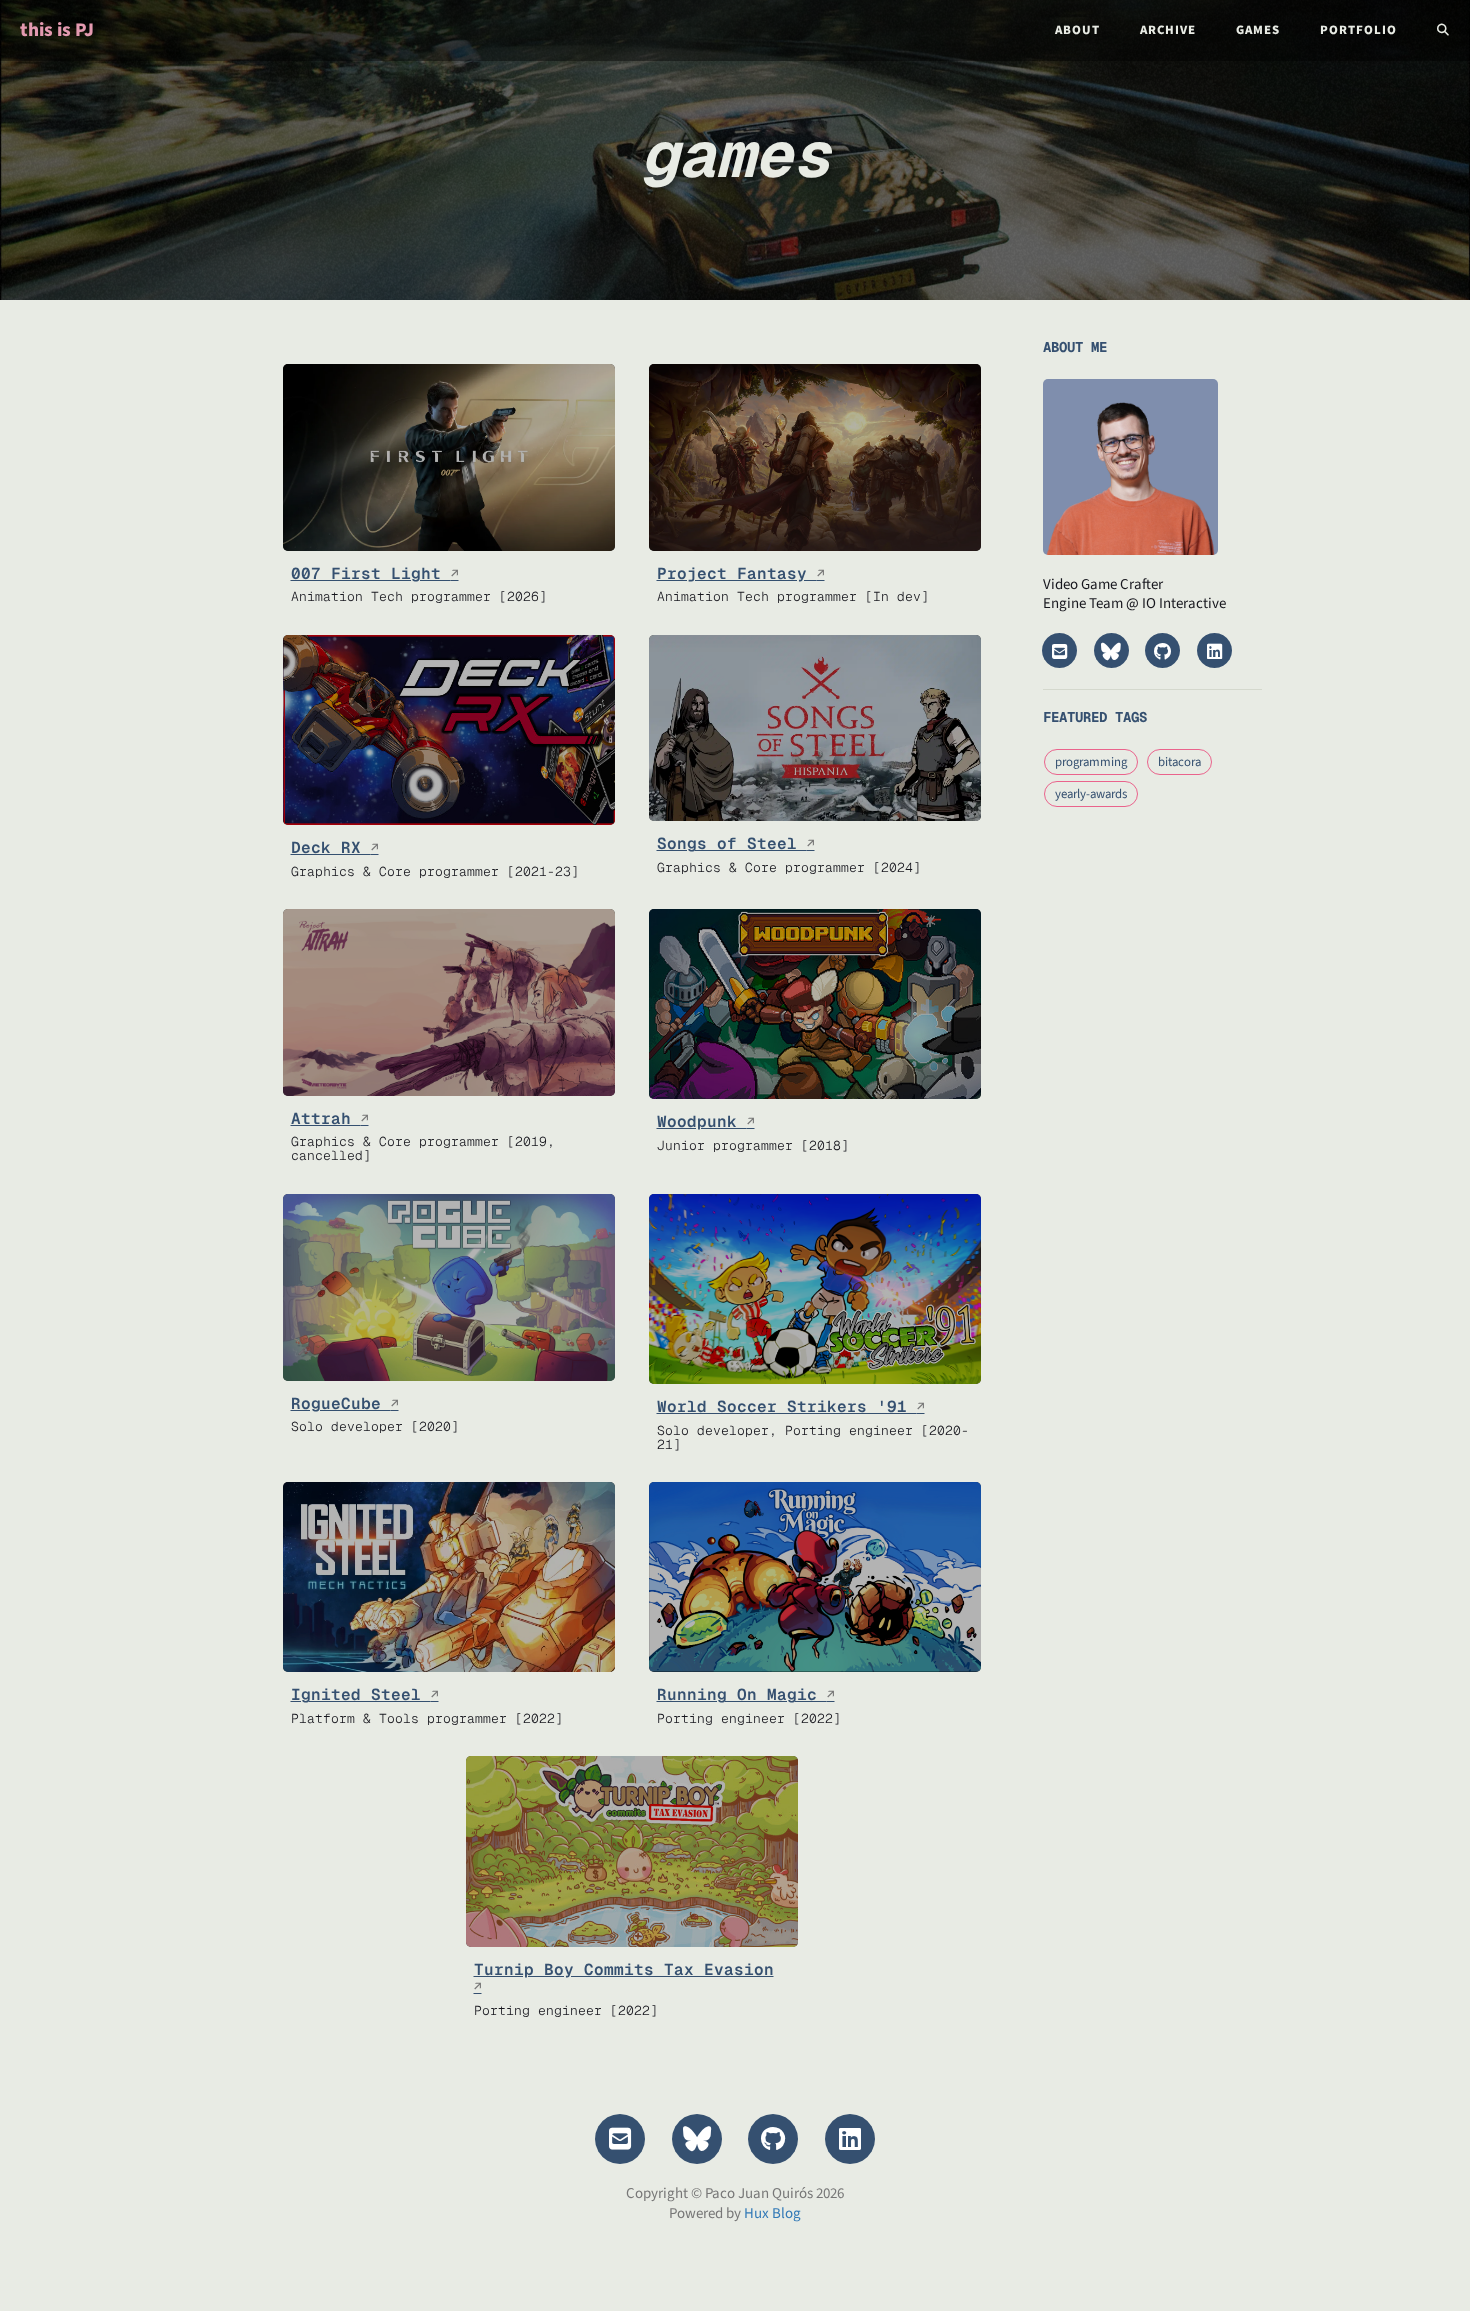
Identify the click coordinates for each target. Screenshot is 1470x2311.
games (1258, 30)
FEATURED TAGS (1095, 717)
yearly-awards (1091, 794)
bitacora (1179, 762)
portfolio (1358, 30)
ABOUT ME (1075, 347)
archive (1168, 30)
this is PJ (57, 30)
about (1077, 30)
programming (1091, 762)
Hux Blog (772, 2213)
